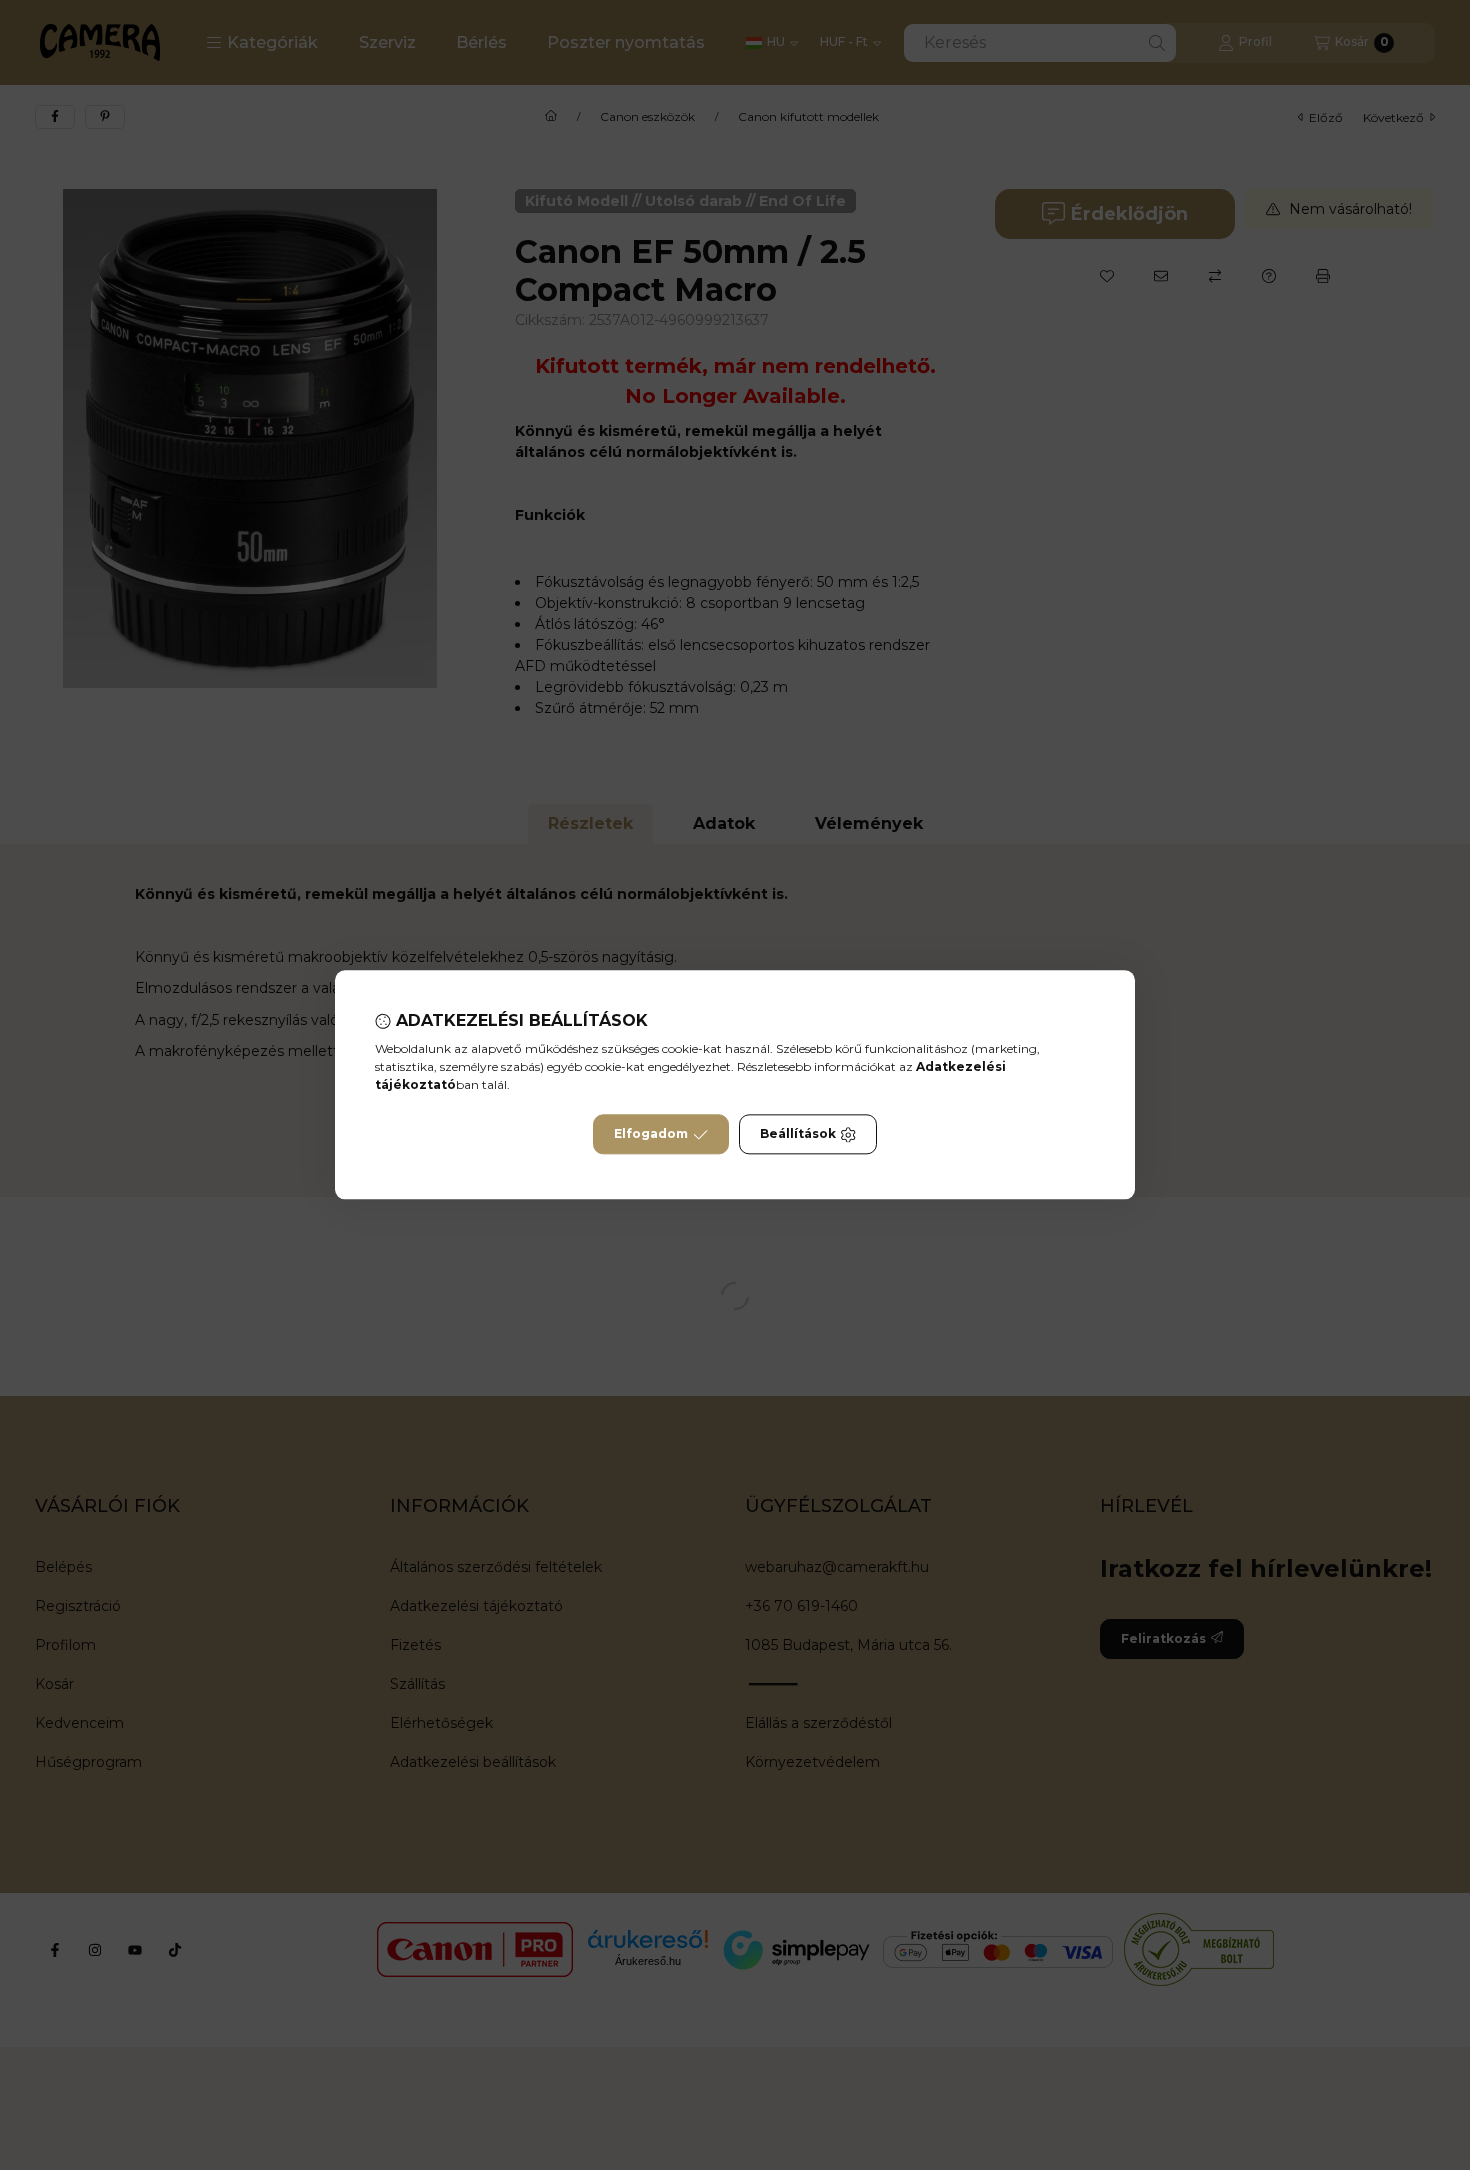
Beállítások (798, 1134)
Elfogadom (651, 1134)
